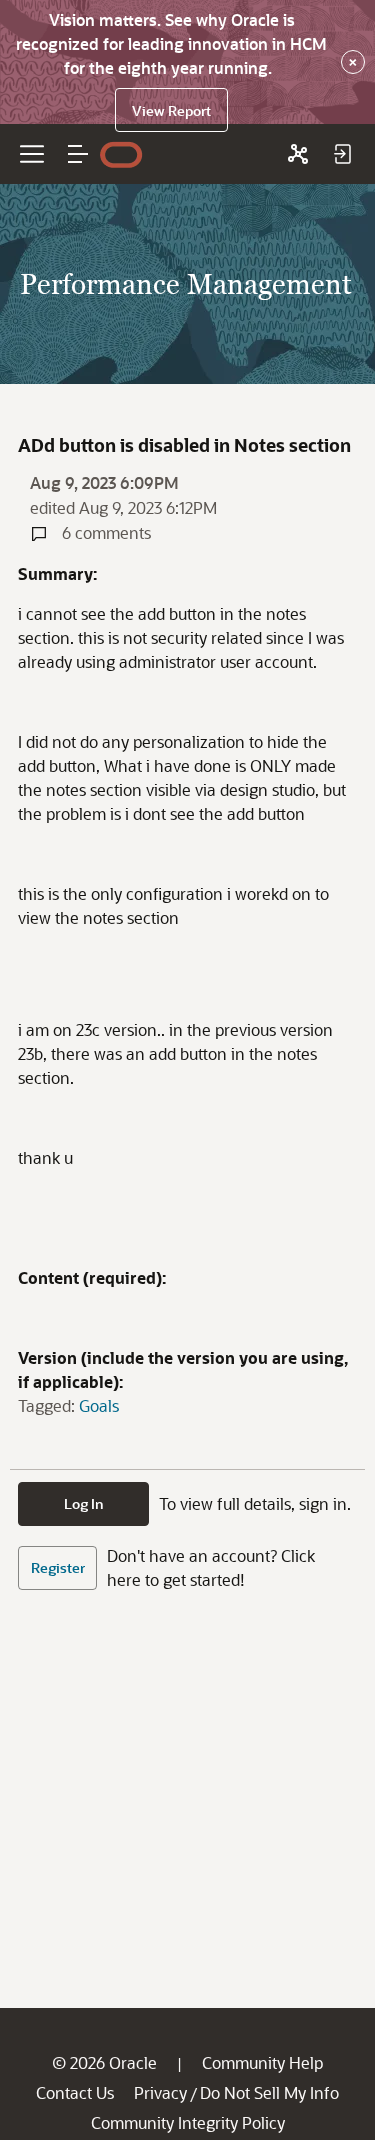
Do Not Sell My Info (269, 2092)
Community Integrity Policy (188, 2122)
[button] (78, 154)
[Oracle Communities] (298, 154)
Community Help (262, 2062)
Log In (84, 1503)
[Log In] (342, 154)
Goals (99, 1405)
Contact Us (75, 2092)
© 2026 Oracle (104, 2062)
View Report (171, 110)
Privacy (160, 2092)
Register (58, 1567)
